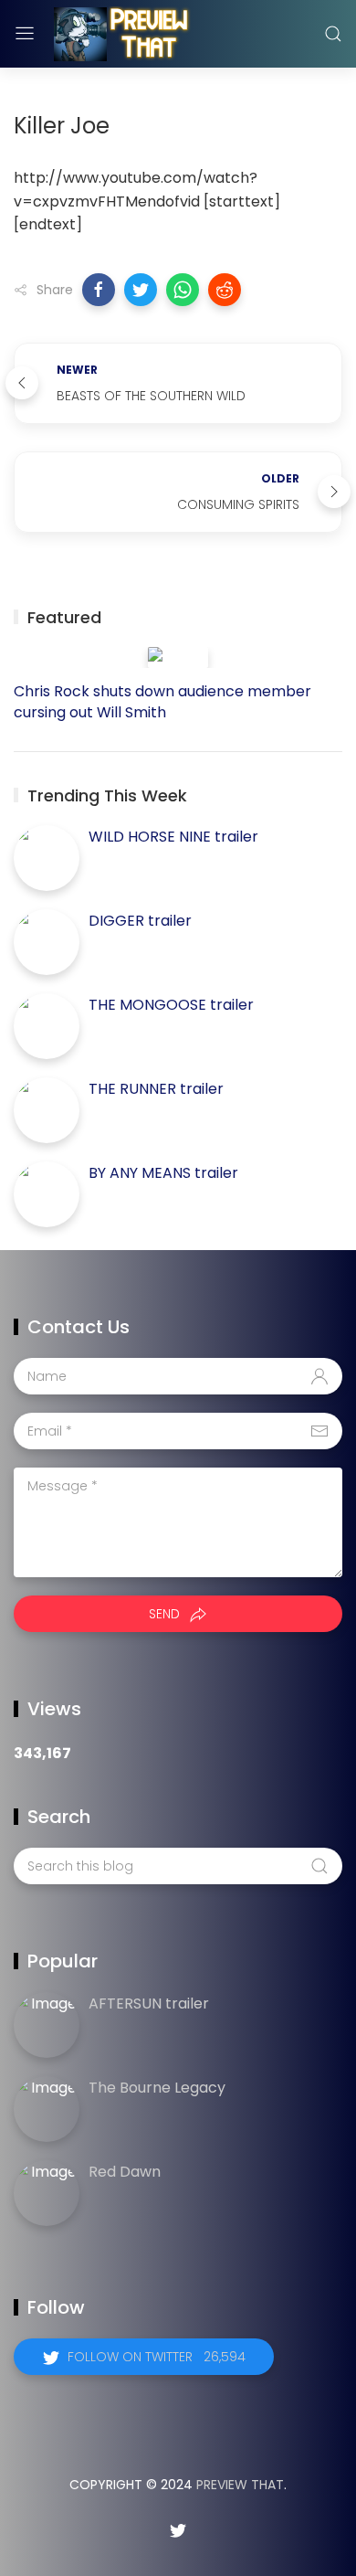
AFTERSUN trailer (149, 2004)
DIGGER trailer (140, 921)
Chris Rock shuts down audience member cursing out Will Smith (162, 702)
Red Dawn (125, 2172)
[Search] (333, 34)
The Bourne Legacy (157, 2088)
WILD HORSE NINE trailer (173, 837)
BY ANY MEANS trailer (163, 1173)
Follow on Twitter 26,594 (157, 2357)
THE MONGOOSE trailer (171, 1005)
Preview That (240, 2485)
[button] (99, 290)
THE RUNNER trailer (156, 1089)
